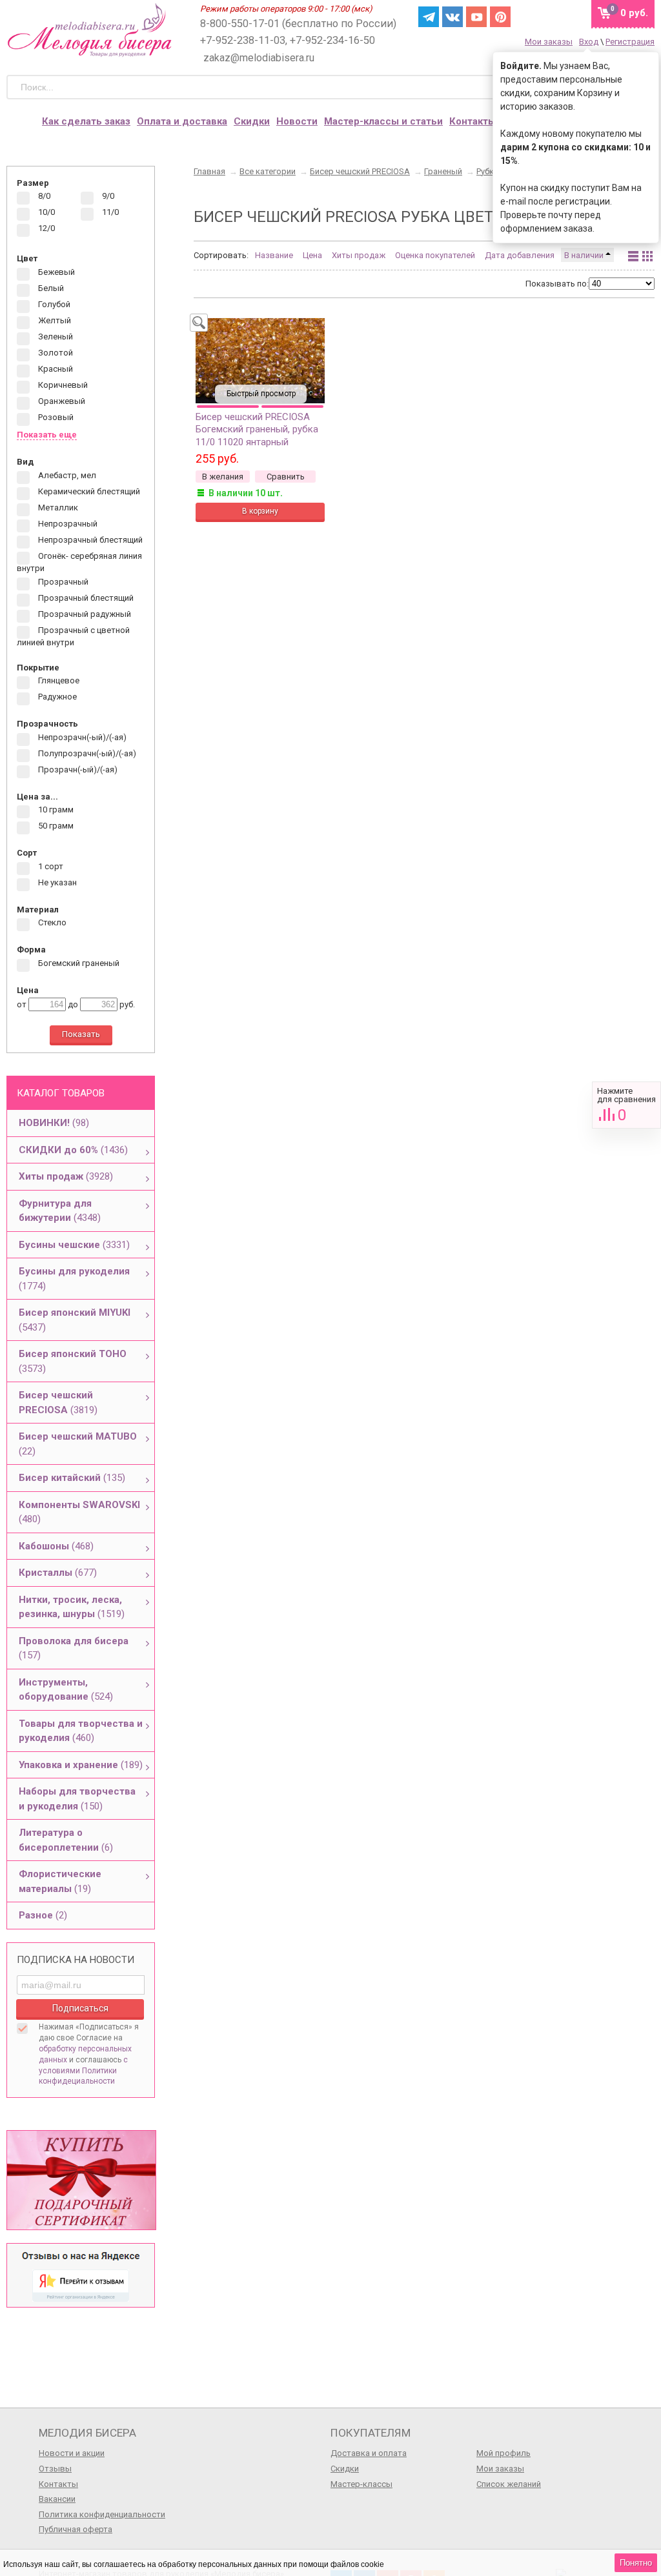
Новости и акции (72, 2453)
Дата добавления (520, 255)
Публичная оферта (76, 2529)
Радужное (56, 697)
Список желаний (509, 2484)
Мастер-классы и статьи (383, 121)
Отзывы (55, 2469)
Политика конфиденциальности (102, 2514)
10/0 (46, 213)
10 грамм (55, 810)
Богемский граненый (78, 963)
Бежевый (56, 272)
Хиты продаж (359, 255)
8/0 (43, 196)
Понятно (636, 2563)
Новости (297, 121)
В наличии (585, 255)
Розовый (55, 417)
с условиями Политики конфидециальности (83, 2071)
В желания (223, 477)
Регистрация (630, 42)
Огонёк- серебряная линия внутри (79, 562)
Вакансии (57, 2499)
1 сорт (50, 866)
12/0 (46, 229)
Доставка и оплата (369, 2453)
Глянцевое (58, 681)
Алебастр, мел (66, 475)
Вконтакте (453, 17)
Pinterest (500, 17)
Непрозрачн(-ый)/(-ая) (81, 737)
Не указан (56, 882)
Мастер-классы (361, 2484)
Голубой (53, 304)
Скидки (252, 121)
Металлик (57, 508)
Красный (55, 369)
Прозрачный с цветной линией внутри (73, 637)
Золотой (55, 353)
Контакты (473, 121)
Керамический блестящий (88, 491)
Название (274, 255)
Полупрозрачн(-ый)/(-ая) (86, 753)
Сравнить (626, 1105)
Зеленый (55, 337)
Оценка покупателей (435, 255)
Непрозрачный (67, 524)
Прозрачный (62, 582)
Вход (589, 42)
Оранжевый (61, 401)
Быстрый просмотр (261, 394)
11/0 (109, 213)
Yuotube (476, 17)
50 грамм (55, 826)
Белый (50, 288)
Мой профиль (503, 2453)
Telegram (429, 17)
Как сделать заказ (86, 121)
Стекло (51, 923)
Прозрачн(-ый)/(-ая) (77, 770)
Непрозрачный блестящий (89, 540)
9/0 (107, 196)
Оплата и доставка (182, 121)
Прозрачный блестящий (85, 599)
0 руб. (634, 13)
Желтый (54, 320)
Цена (312, 255)
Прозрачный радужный (84, 615)
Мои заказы (549, 42)
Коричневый (62, 385)
